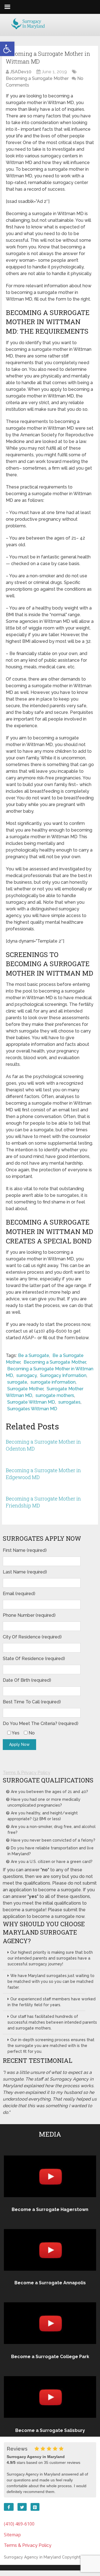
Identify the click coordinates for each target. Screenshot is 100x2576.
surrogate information (53, 1382)
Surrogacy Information (63, 1375)
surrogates (69, 1402)
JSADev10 (21, 72)
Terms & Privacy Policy (27, 1773)
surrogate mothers (55, 1395)
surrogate (17, 1382)
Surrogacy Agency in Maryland (32, 2557)
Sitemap (12, 2535)
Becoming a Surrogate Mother (37, 78)
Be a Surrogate (34, 1355)
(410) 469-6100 (19, 2524)
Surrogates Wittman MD (32, 1409)
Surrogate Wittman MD (31, 1402)
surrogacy (27, 1375)
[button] (7, 49)
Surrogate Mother (25, 1389)
